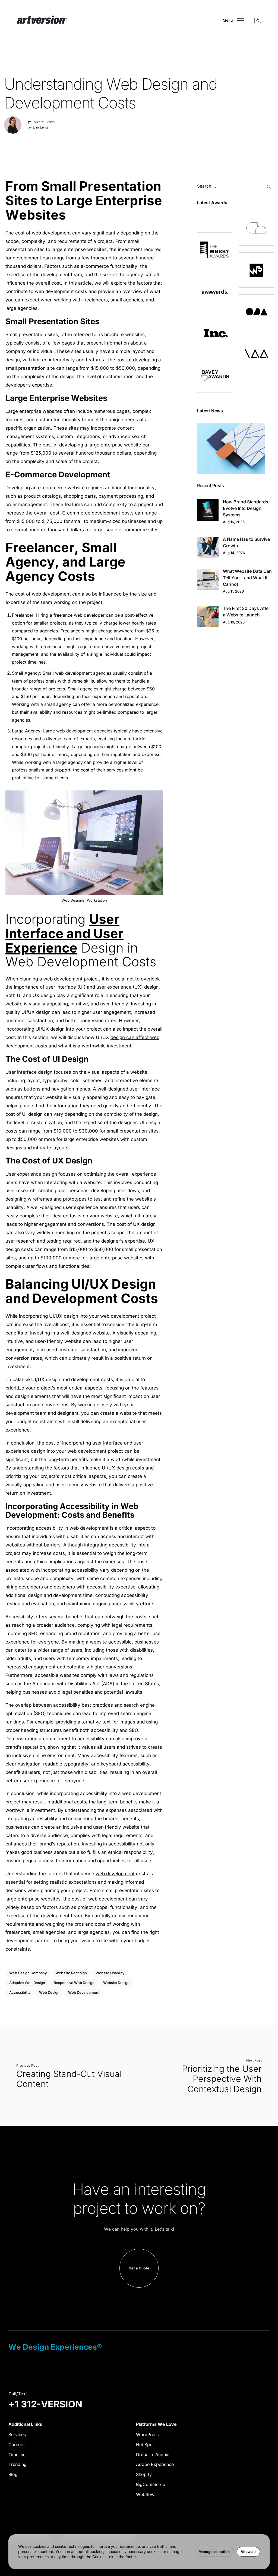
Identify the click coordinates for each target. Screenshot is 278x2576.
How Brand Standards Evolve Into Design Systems (246, 508)
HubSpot (145, 2445)
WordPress (147, 2435)
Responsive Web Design (74, 1983)
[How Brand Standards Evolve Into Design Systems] (208, 510)
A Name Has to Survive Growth (246, 542)
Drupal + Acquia (153, 2455)
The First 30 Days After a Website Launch (247, 612)
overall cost (48, 283)
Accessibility (20, 1992)
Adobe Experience (155, 2464)
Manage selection (214, 2552)
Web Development (84, 1992)
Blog (13, 2474)
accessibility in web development (72, 1528)
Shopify (144, 2474)
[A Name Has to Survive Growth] (208, 547)
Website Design (116, 1983)
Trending (18, 2464)
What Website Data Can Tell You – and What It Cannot (247, 578)
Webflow (145, 2494)
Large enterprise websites (34, 411)
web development (115, 1874)
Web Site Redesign (71, 1973)
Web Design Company (28, 1973)
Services (17, 2435)
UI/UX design (50, 1029)
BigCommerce (151, 2484)
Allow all (248, 2552)
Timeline (17, 2455)
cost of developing (137, 360)
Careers (16, 2445)
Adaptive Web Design (27, 1983)
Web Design (49, 1992)
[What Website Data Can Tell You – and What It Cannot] (208, 579)
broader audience (56, 1625)
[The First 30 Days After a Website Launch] (208, 617)
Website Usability (110, 1973)
